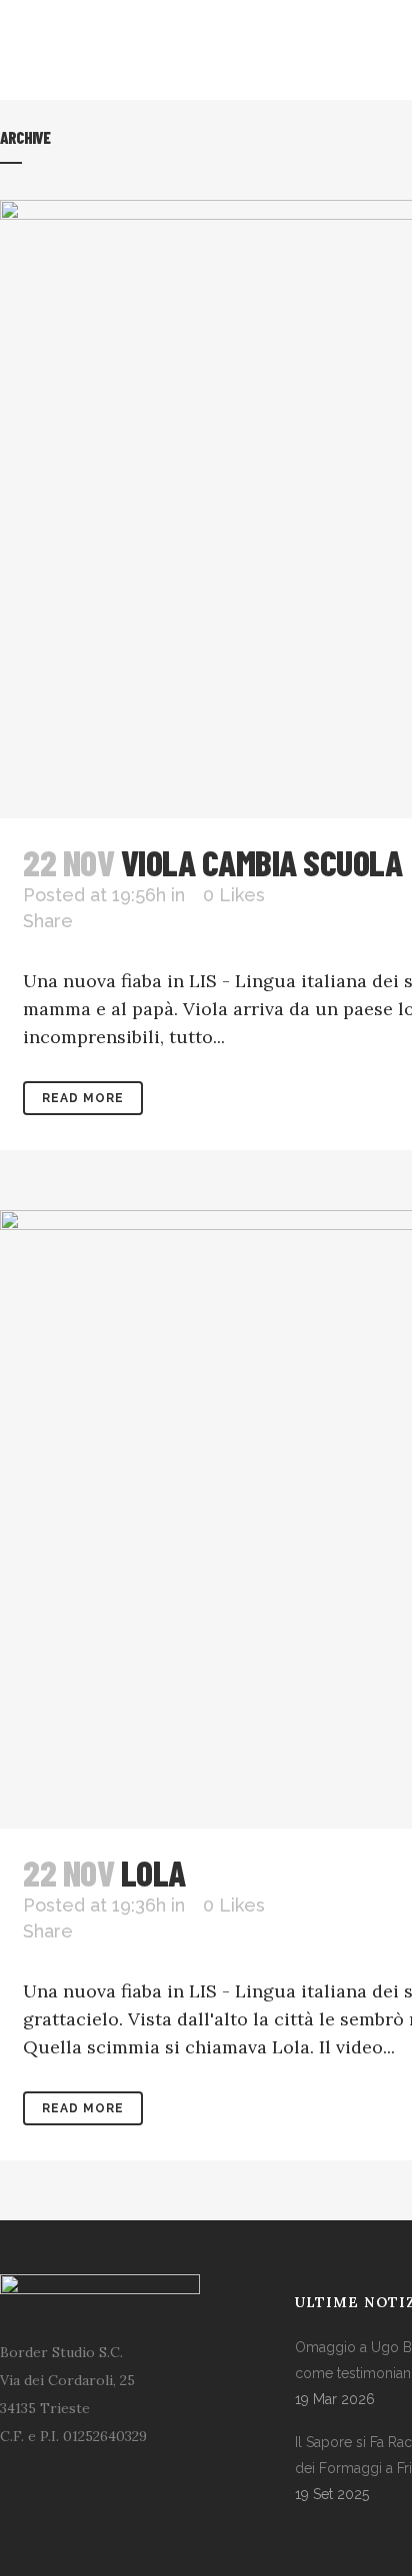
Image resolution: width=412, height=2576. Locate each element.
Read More (83, 1098)
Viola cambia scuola (262, 862)
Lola (153, 1872)
